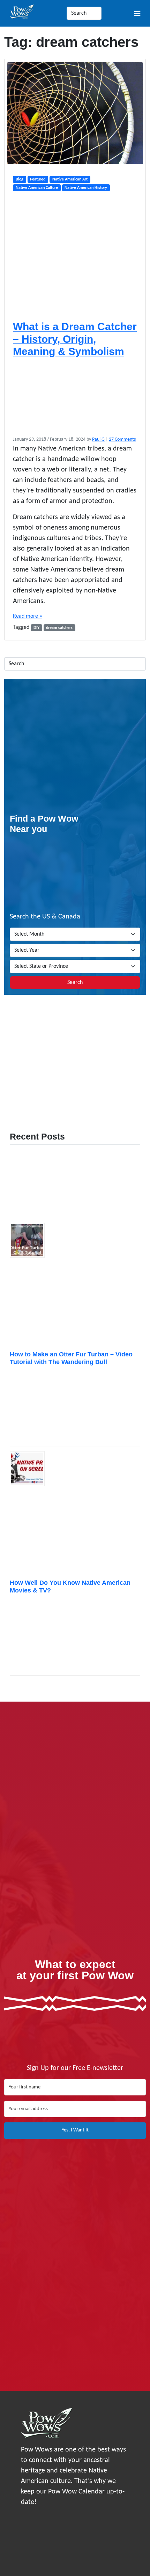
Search (75, 982)
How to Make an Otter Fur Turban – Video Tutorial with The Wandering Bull (71, 1358)
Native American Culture (37, 188)
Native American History (86, 188)
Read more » (28, 616)
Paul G (98, 439)
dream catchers (59, 628)
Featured (38, 179)
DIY (36, 628)
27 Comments (122, 439)
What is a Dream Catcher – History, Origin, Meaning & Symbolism (75, 339)
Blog (20, 179)
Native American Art (70, 179)
